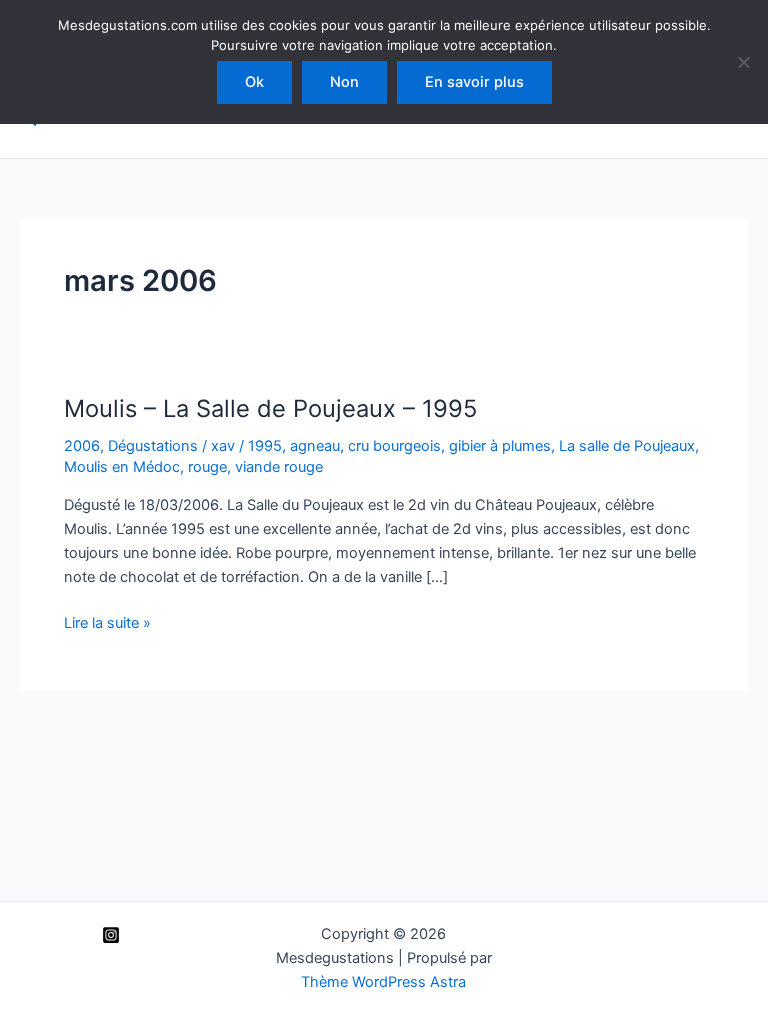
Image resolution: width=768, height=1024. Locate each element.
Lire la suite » (107, 624)
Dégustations (153, 446)
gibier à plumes (500, 446)
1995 (265, 446)
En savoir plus (474, 82)
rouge (207, 467)
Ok (254, 82)
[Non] (743, 62)
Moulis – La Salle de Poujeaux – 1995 (270, 408)
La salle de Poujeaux (627, 446)
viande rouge (279, 467)
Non (344, 82)
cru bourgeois (394, 446)
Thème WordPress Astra (383, 982)
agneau (315, 446)
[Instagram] (111, 935)
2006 (82, 446)
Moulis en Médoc (122, 467)
